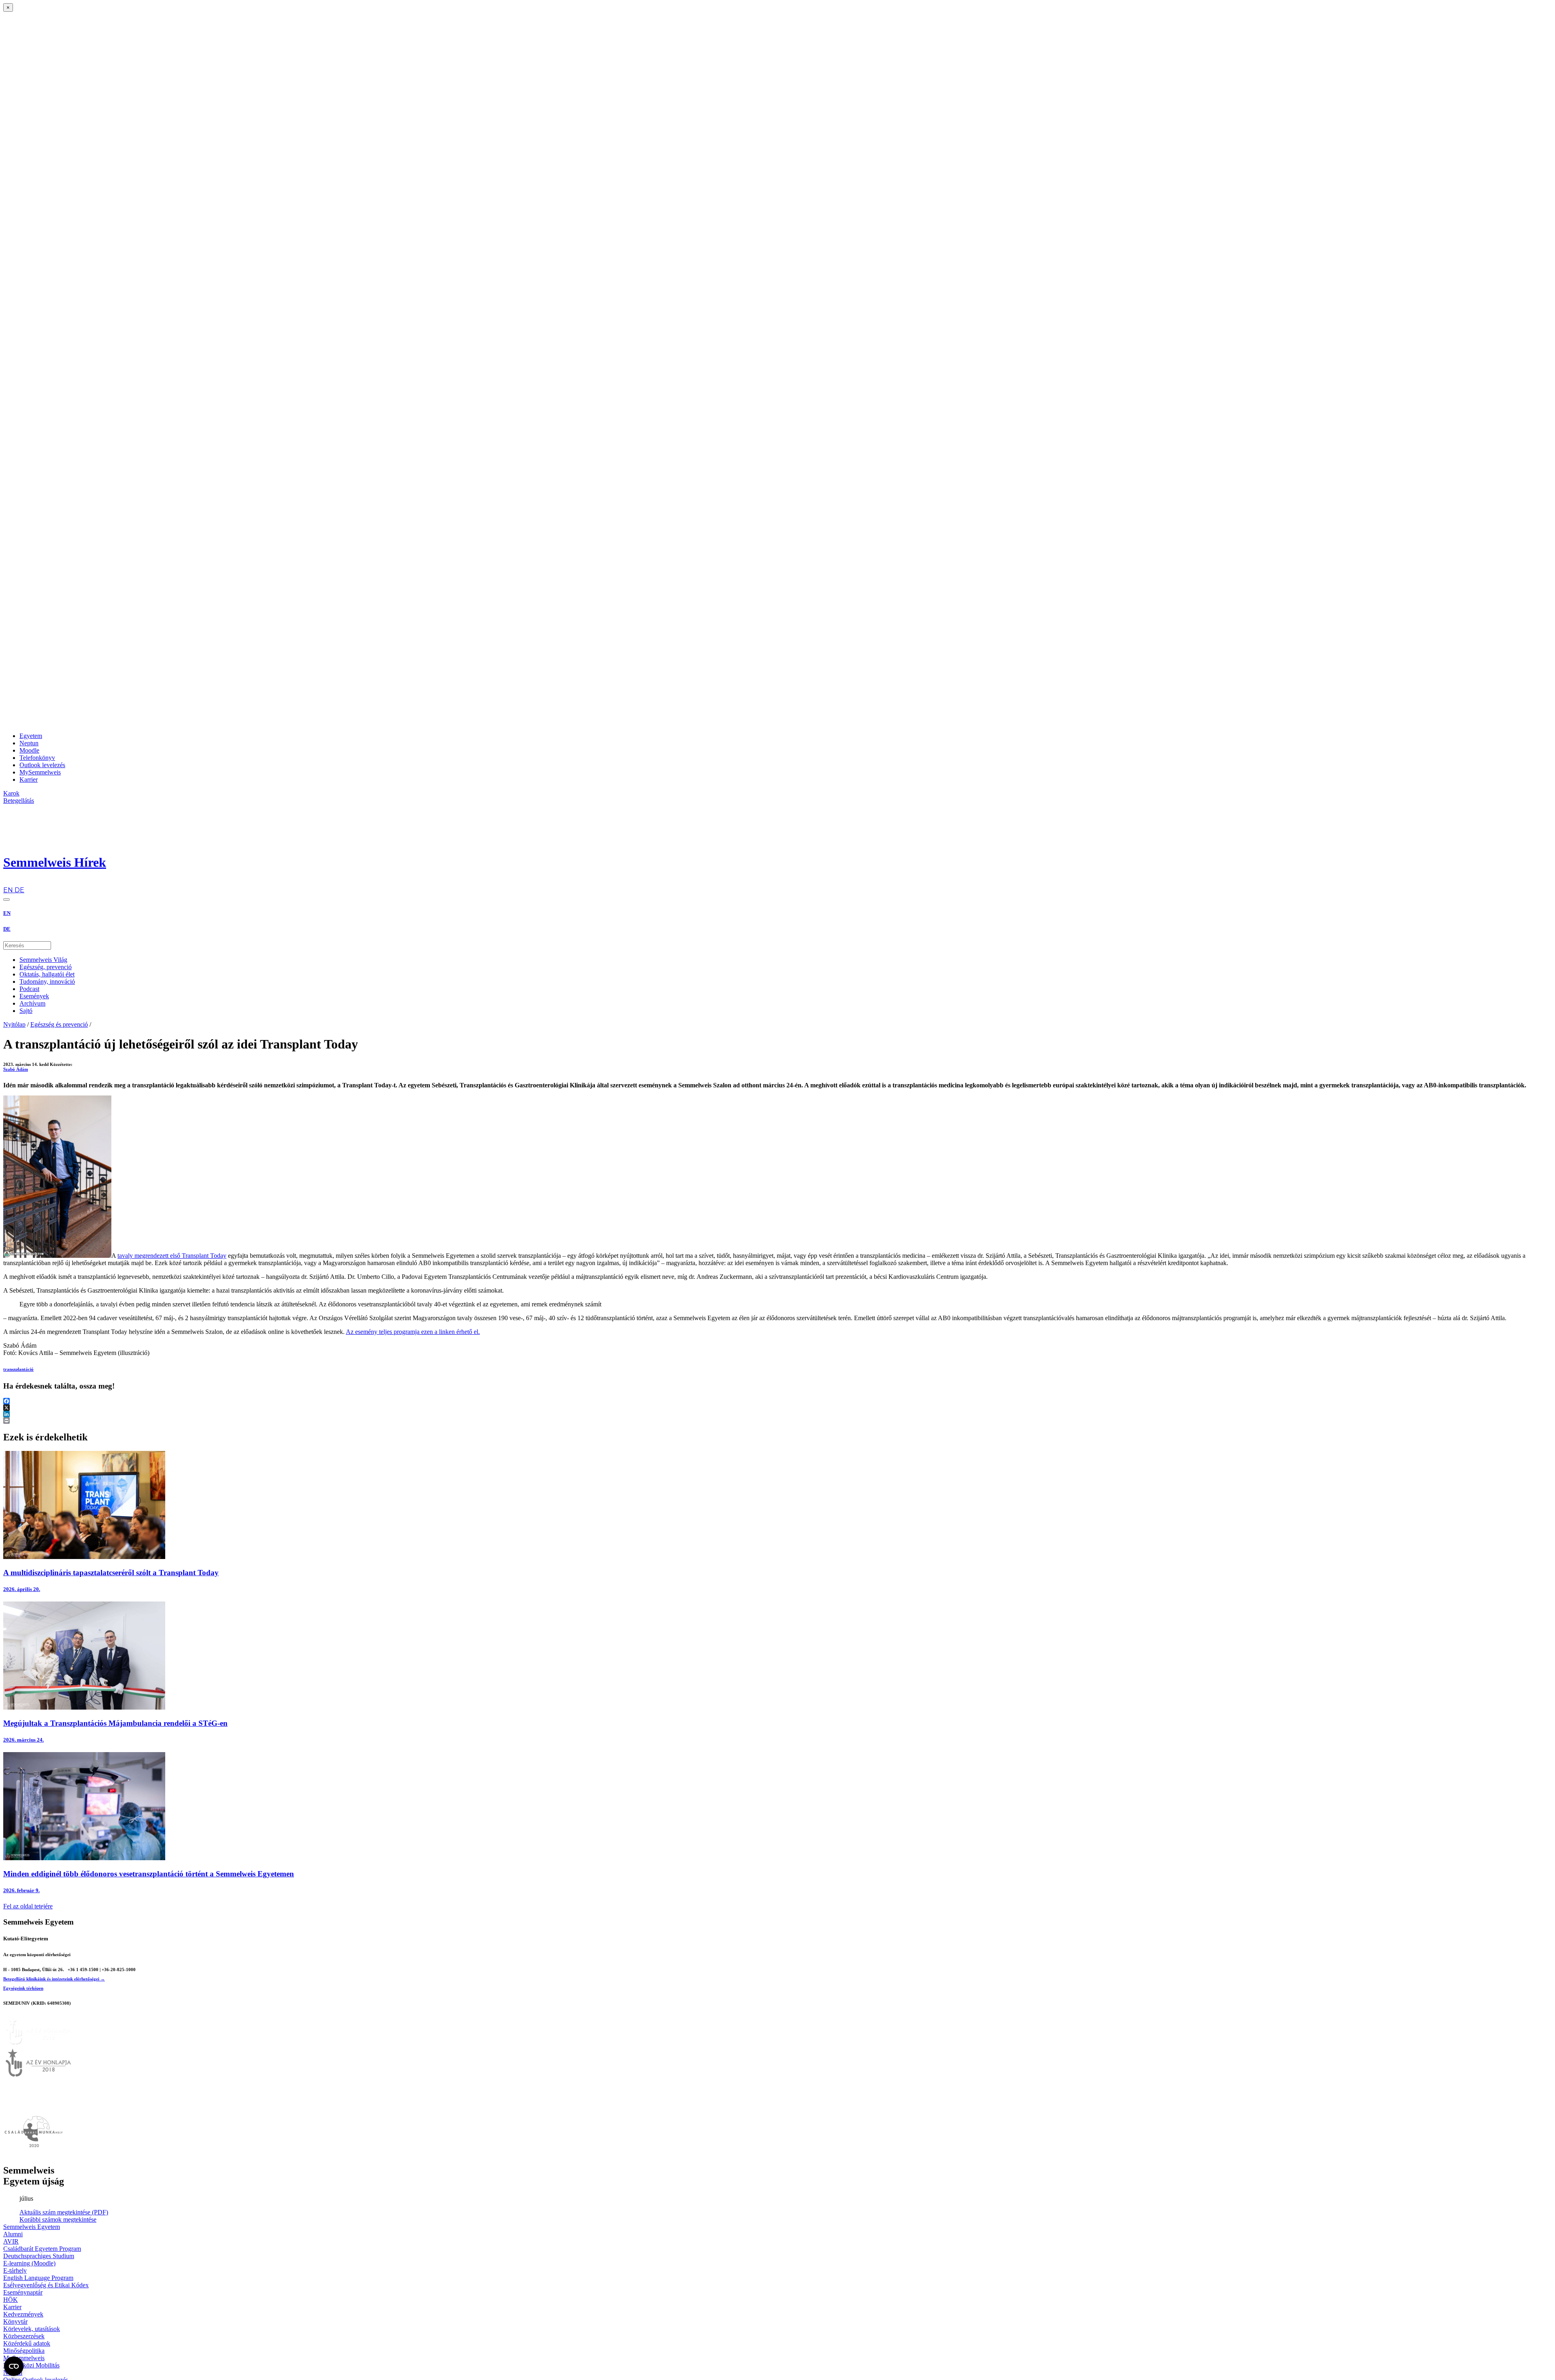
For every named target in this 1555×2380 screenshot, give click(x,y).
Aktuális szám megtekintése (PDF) (64, 2212)
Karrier (29, 780)
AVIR (11, 2241)
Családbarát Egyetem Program (42, 2249)
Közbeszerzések (24, 2336)
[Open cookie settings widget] (14, 2366)
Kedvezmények (23, 2314)
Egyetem (31, 736)
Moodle (29, 750)
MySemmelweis (40, 772)
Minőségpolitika (24, 2351)
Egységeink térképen (23, 1988)
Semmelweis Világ (43, 960)
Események (34, 996)
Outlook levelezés (42, 765)
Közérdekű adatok (27, 2343)
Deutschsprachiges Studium (39, 2256)
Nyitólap (14, 1024)
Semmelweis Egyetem (32, 2227)
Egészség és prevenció (59, 1024)
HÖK (11, 2300)
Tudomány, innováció (47, 982)
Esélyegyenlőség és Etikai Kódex (46, 2285)
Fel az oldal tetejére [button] (28, 1906)
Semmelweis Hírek (55, 862)
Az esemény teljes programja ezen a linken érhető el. (413, 1332)
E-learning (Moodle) (29, 2263)
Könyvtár (15, 2322)
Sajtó (26, 1011)
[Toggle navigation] (6, 900)
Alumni (13, 2234)
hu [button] (7, 882)
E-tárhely (15, 2270)
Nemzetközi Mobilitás (31, 2365)
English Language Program (38, 2278)
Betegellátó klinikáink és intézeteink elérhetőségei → (54, 1979)
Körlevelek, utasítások (32, 2329)
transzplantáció (18, 1369)
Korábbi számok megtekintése (58, 2219)
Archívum (32, 1003)
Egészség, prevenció (46, 967)
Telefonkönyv (37, 758)
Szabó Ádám (16, 1069)
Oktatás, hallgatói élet (47, 974)
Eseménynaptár (23, 2292)
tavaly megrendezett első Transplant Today (172, 1256)
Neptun (29, 743)
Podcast (29, 989)
